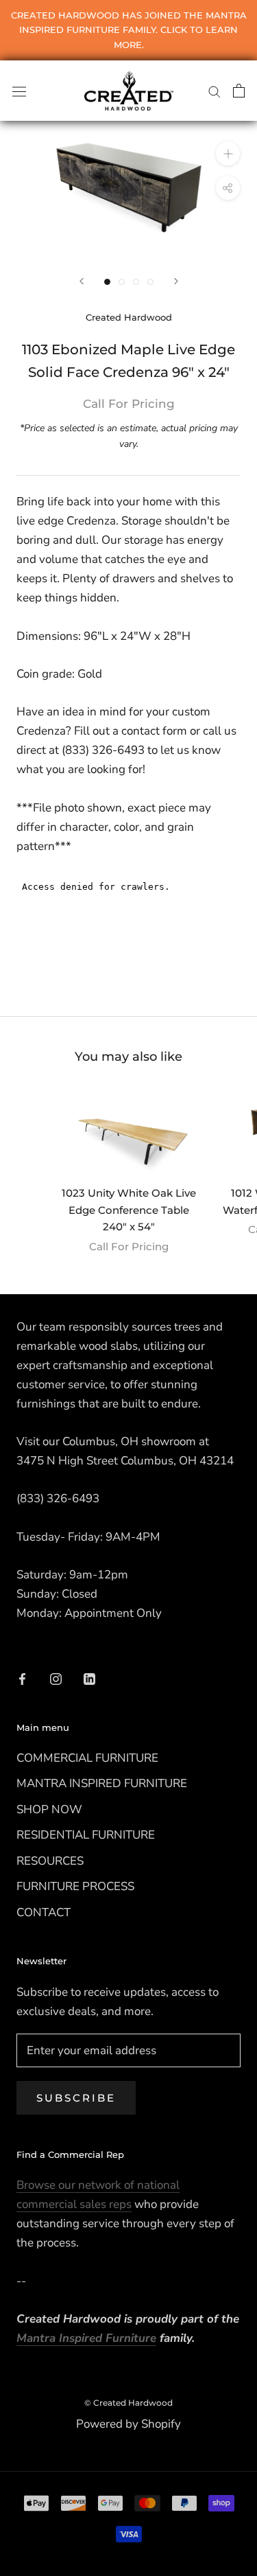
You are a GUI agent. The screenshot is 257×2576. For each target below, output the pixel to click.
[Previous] (82, 281)
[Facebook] (22, 1678)
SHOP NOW (49, 1809)
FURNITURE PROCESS (75, 1886)
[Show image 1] (107, 282)
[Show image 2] (122, 282)
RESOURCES (50, 1861)
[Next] (176, 281)
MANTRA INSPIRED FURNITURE (102, 1783)
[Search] (215, 91)
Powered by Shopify (128, 2424)
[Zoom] (228, 153)
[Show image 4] (150, 282)
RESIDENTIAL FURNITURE (86, 1835)
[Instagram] (56, 1678)
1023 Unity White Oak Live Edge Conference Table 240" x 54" (129, 1210)
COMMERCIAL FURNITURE (87, 1758)
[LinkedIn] (89, 1678)
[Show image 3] (136, 282)
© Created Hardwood (128, 2403)
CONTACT (44, 1912)
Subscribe (76, 2098)
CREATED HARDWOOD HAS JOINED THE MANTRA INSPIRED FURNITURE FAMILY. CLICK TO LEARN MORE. (129, 30)
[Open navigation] (19, 90)
